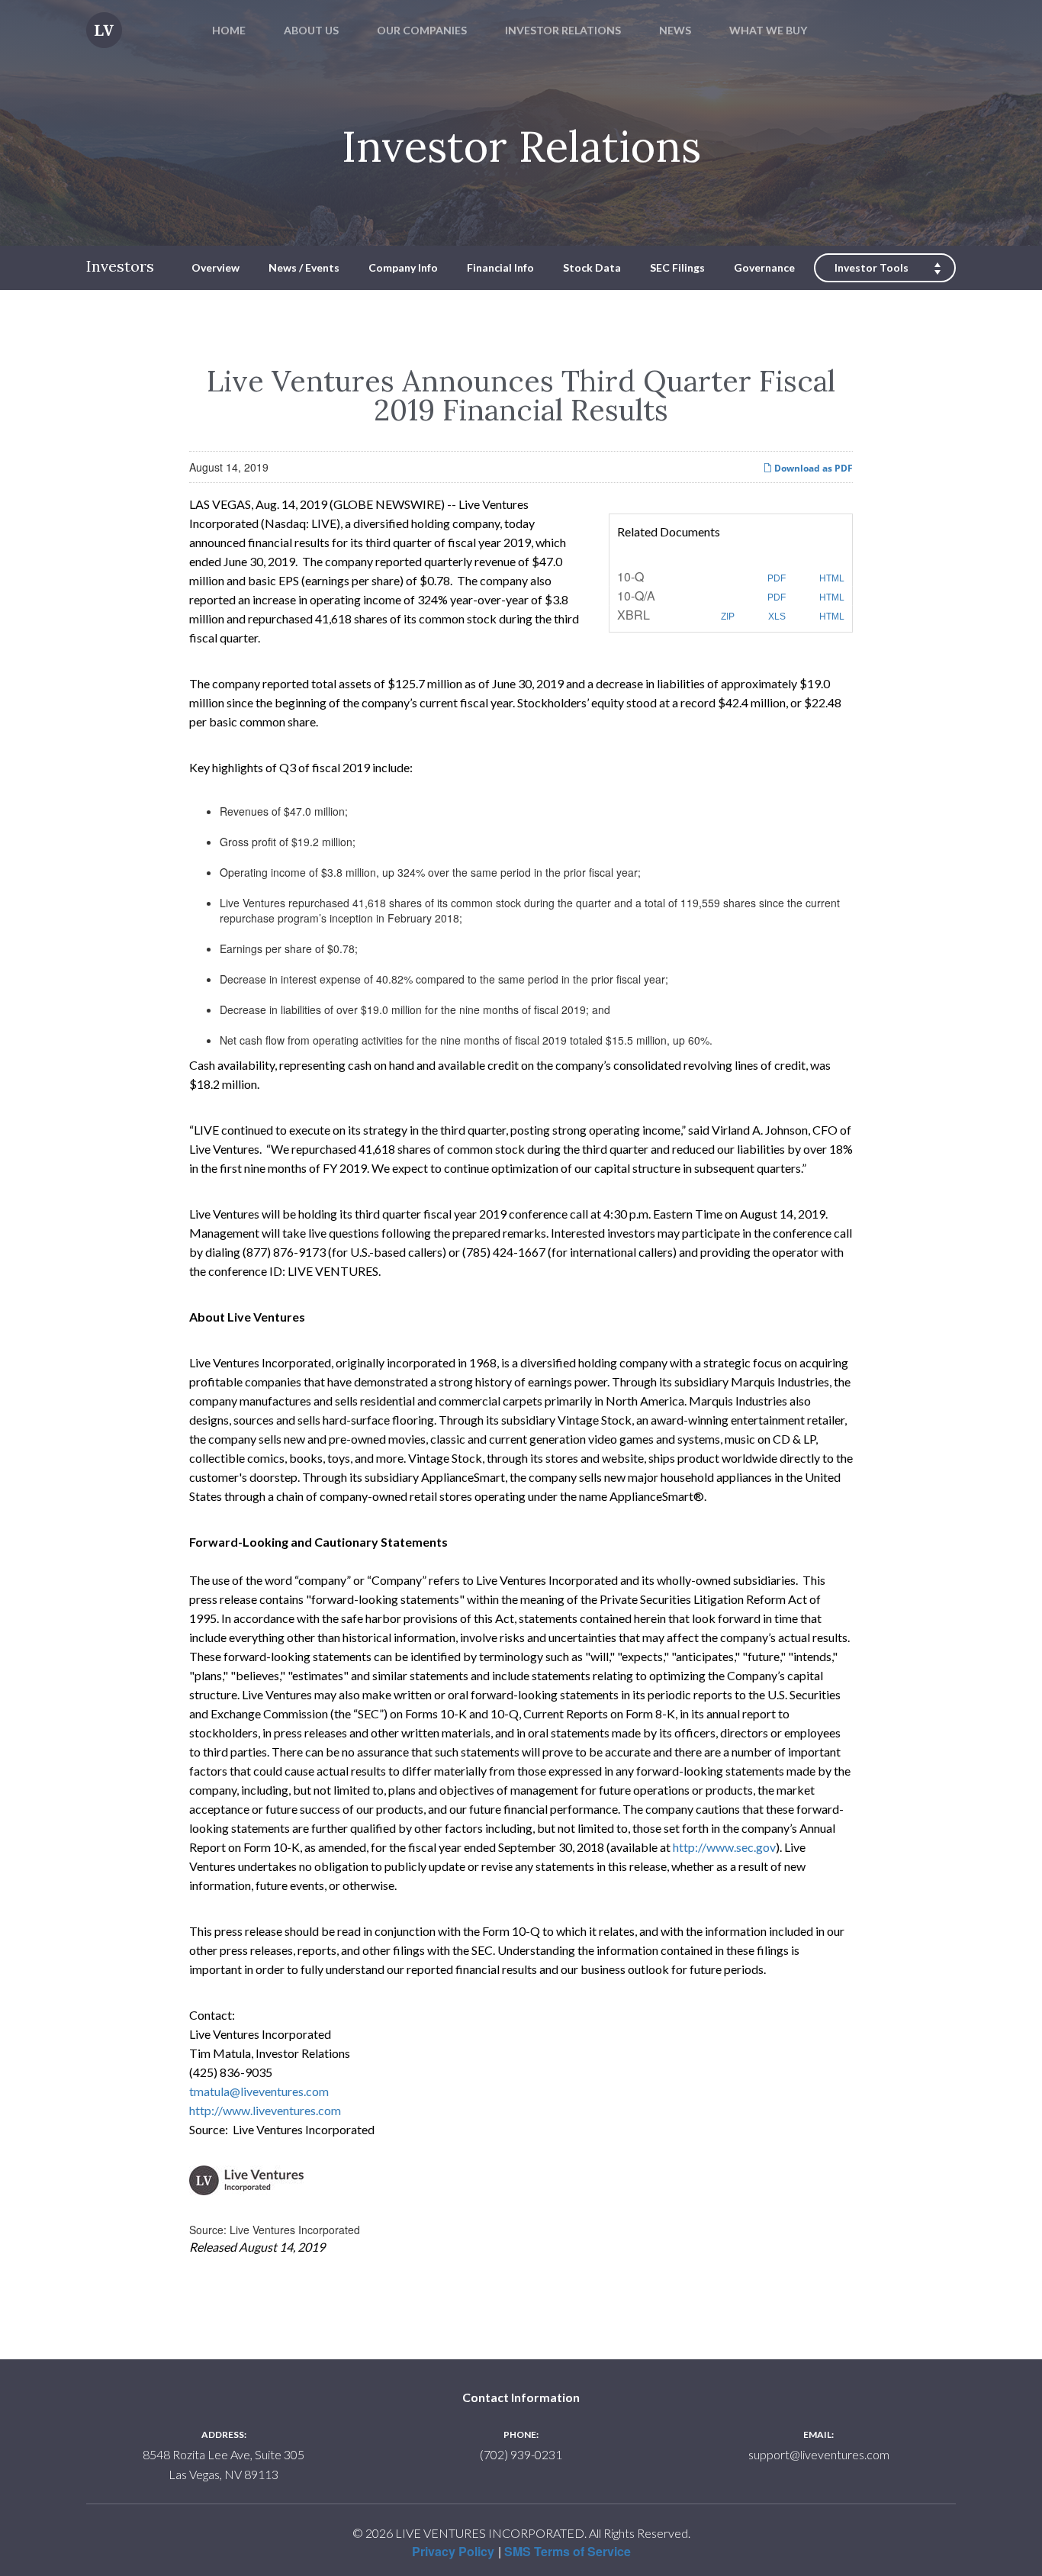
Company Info (403, 267)
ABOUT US (311, 30)
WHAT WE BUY (768, 30)
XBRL (634, 615)
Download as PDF (812, 468)
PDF (775, 578)
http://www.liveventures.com (265, 2110)
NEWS (675, 30)
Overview (215, 267)
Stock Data (592, 267)
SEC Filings (677, 267)
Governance (764, 267)
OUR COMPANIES (422, 30)
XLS (776, 617)
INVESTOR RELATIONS (563, 30)
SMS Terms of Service (568, 2551)
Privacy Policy (453, 2551)
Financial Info (500, 267)
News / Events (304, 267)
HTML (831, 578)
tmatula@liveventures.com (259, 2091)
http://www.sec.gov (724, 1847)
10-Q (630, 576)
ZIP (727, 617)
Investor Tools (872, 267)
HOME (229, 30)
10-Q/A (636, 596)
